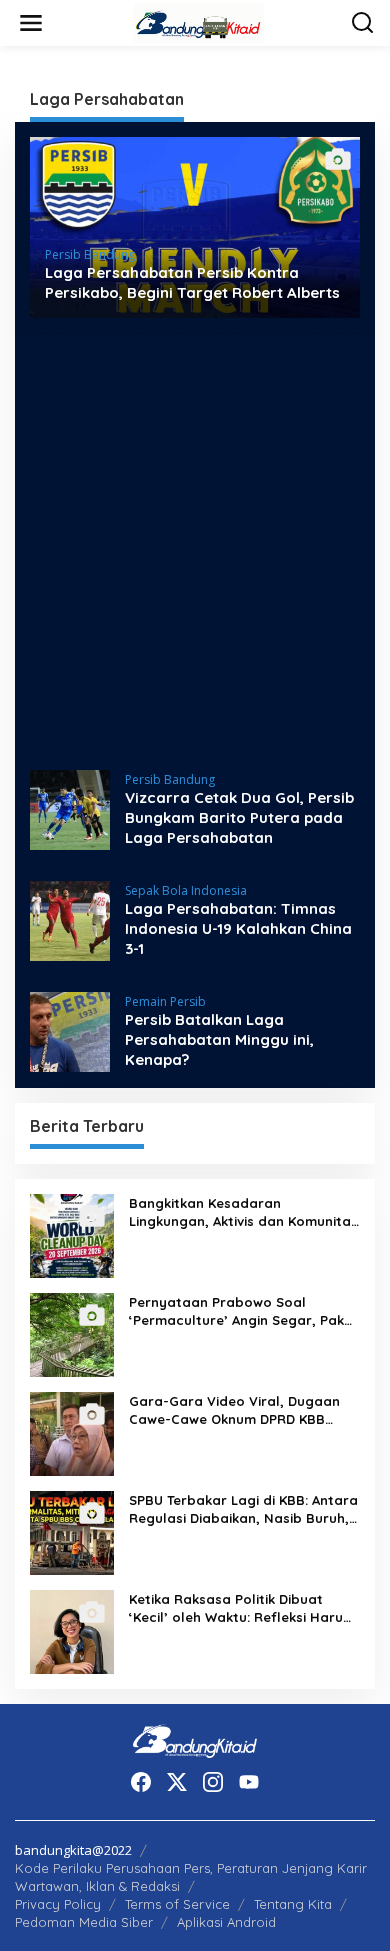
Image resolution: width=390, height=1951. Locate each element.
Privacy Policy (58, 1904)
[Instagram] (213, 1782)
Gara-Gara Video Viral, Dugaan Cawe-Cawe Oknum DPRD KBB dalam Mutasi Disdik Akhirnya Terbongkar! (234, 1410)
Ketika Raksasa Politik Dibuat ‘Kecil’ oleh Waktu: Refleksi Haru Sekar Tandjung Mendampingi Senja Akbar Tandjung (236, 1608)
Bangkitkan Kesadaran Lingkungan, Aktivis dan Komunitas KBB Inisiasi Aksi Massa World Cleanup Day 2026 (243, 1212)
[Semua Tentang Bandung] (199, 21)
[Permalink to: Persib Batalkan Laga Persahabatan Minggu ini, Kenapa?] (70, 1030)
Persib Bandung (90, 254)
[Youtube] (249, 1782)
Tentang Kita (293, 1904)
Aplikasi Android (226, 1922)
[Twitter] (177, 1782)
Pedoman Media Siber (84, 1922)
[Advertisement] (195, 544)
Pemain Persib (165, 1001)
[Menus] (31, 23)
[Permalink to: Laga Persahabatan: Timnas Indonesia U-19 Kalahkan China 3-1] (70, 919)
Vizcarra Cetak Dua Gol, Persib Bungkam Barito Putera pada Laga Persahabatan (239, 817)
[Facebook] (141, 1782)
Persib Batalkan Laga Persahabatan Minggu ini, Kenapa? (219, 1039)
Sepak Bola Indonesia (186, 890)
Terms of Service (177, 1904)
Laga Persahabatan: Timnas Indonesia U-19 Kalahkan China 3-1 (238, 928)
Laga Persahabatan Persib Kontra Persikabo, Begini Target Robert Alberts (192, 282)
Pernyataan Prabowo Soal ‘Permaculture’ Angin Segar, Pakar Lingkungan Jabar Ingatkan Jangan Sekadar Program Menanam (244, 1311)
